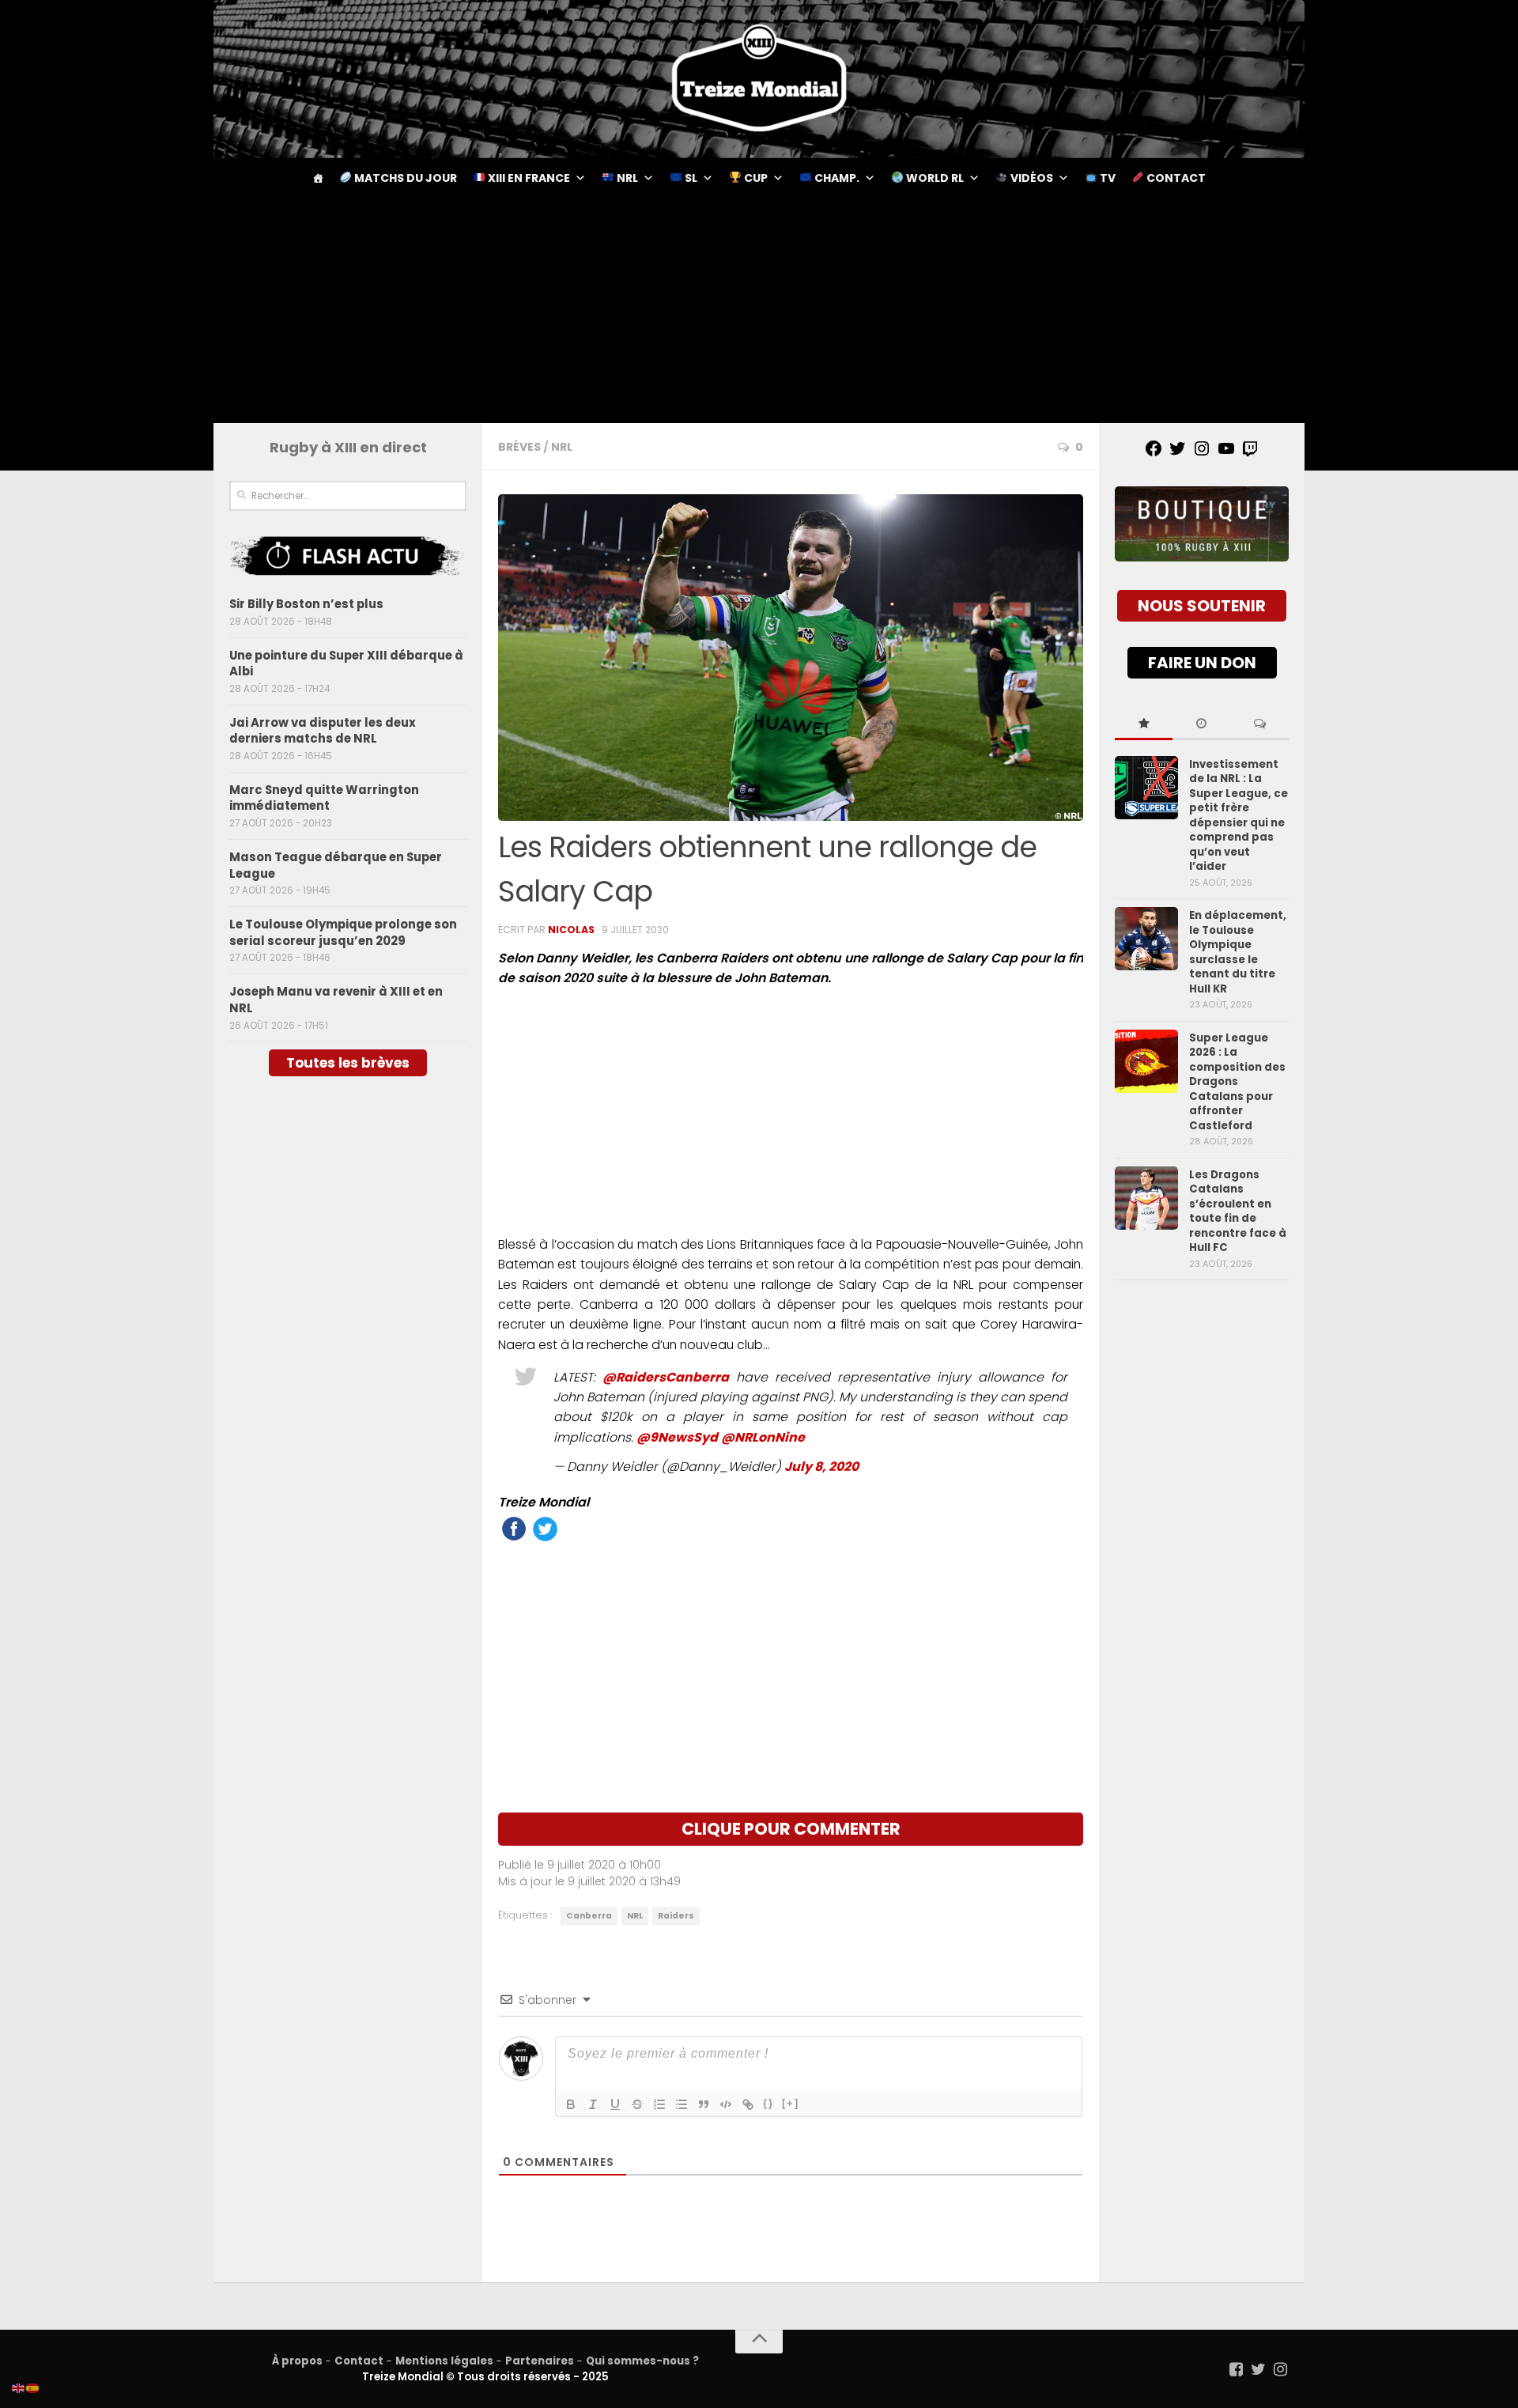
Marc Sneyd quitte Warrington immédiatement (324, 798)
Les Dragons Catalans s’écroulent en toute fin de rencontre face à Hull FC (1238, 1211)
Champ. (836, 178)
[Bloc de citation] (704, 2104)
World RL (934, 178)
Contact (1175, 178)
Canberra (589, 1916)
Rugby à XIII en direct (348, 447)
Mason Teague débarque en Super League (336, 865)
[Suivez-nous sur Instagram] (1281, 2369)
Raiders (676, 1916)
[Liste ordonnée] (659, 2104)
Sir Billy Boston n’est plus (306, 604)
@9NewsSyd (677, 1437)
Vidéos (1031, 178)
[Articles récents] (1201, 724)
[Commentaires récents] (1260, 724)
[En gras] (571, 2104)
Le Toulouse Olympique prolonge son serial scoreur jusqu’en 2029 (343, 932)
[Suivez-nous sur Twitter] (1259, 2369)
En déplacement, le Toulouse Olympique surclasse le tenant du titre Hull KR (1238, 952)
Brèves (519, 447)
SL (690, 178)
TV (1106, 178)
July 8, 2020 (821, 1467)
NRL (626, 178)
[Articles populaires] (1144, 724)
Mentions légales (444, 2361)
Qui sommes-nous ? (642, 2361)
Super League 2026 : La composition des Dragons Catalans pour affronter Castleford (1237, 1082)
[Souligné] (615, 2104)
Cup (755, 178)
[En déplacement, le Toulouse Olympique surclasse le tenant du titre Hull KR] (1146, 939)
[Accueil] (318, 178)
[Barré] (637, 2104)
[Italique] (593, 2104)
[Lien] (748, 2104)
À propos (297, 2361)
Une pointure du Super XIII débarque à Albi (346, 663)
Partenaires (540, 2361)
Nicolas (571, 930)
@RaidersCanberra (666, 1377)
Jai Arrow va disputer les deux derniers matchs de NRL (323, 731)
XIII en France (528, 178)
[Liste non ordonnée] (682, 2104)
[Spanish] (33, 2387)
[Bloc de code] (726, 2104)
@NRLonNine (763, 1437)
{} (768, 2103)
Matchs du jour (404, 178)
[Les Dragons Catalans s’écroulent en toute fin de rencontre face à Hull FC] (1146, 1198)
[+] (791, 2103)
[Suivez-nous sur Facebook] (1237, 2369)
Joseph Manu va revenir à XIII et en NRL (336, 1000)
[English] (19, 2387)
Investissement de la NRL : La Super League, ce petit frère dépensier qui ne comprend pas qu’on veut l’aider (1239, 815)
